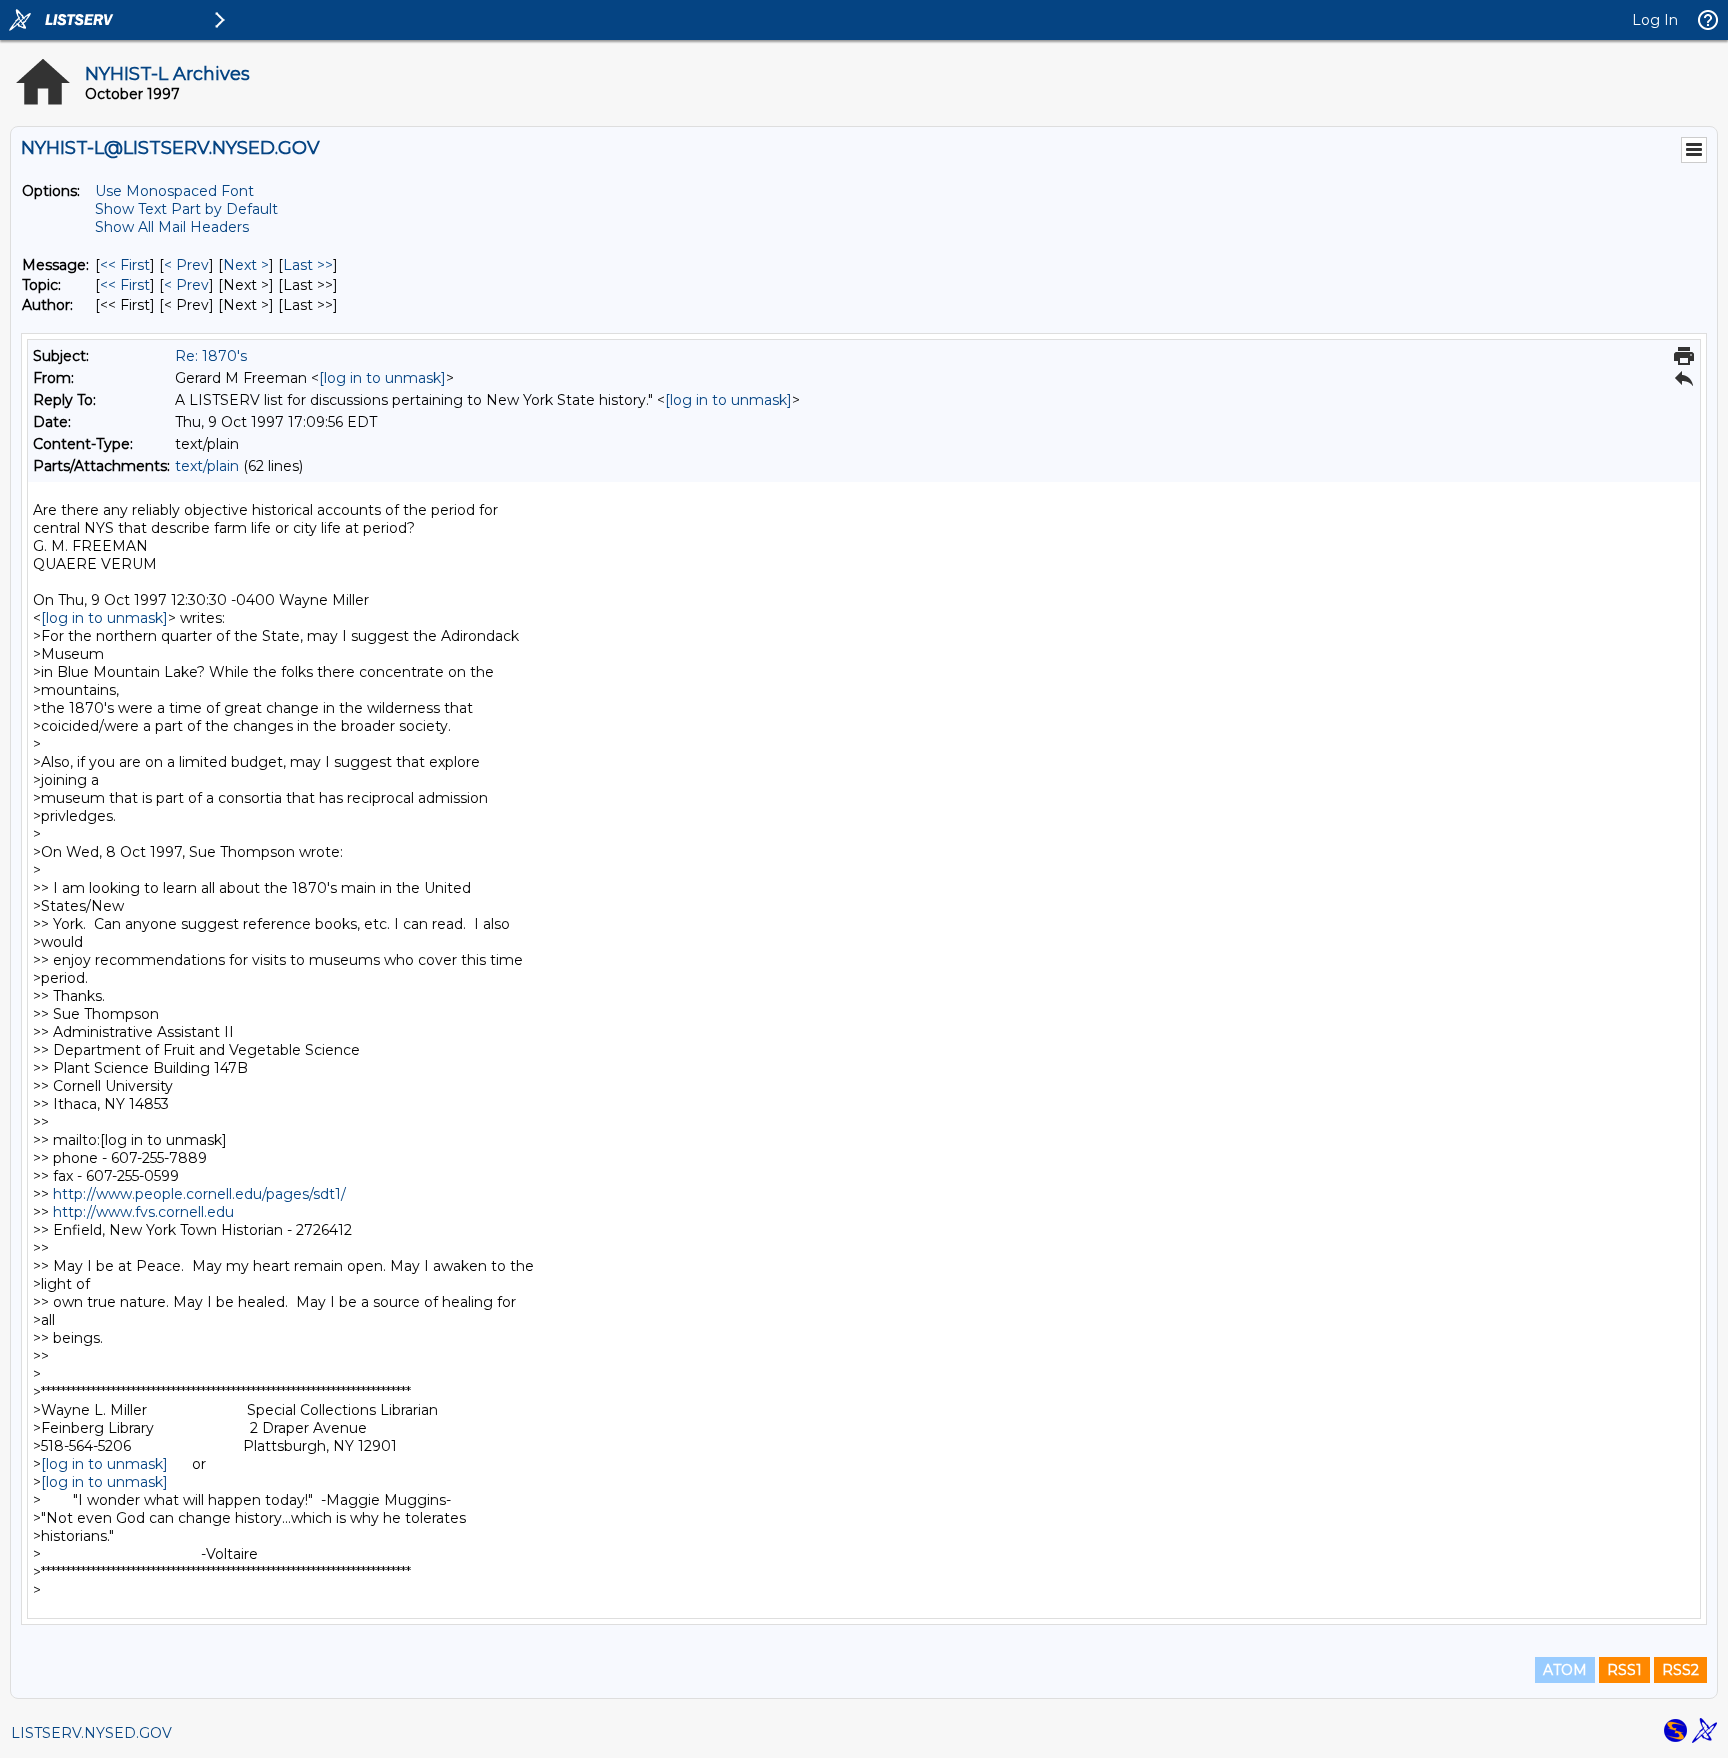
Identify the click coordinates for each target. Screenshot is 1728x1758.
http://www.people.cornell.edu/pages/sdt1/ (199, 1194)
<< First (125, 265)
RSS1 (1624, 1670)
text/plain (207, 466)
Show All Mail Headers (172, 227)
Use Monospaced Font (174, 191)
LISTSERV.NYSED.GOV (91, 1733)
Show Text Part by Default (186, 209)
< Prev (186, 265)
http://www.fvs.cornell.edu (143, 1212)
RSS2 (1680, 1670)
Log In (1655, 20)
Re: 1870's (211, 356)
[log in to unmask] (382, 378)
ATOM (1565, 1670)
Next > (246, 265)
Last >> (308, 265)
